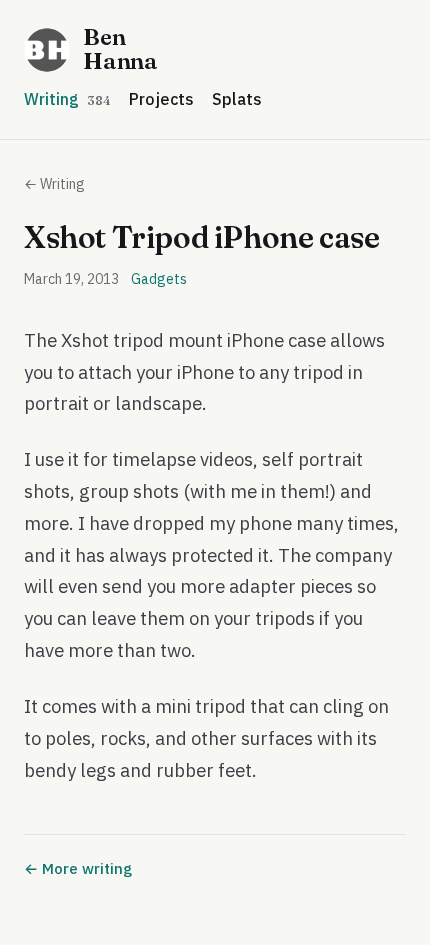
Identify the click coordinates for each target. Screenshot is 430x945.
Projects (161, 99)
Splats (237, 99)
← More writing (78, 868)
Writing (67, 99)
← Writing (54, 184)
